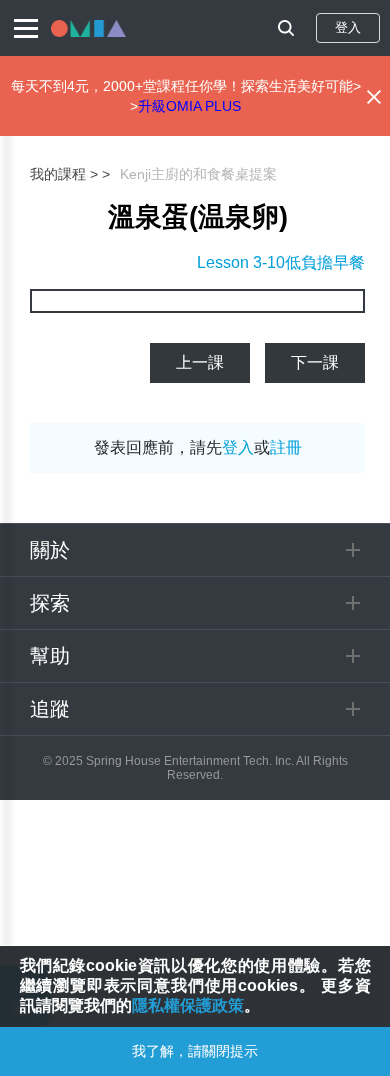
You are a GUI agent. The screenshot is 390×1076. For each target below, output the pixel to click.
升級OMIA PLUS (189, 106)
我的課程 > (64, 174)
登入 (348, 27)
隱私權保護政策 (188, 1005)
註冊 (286, 447)
